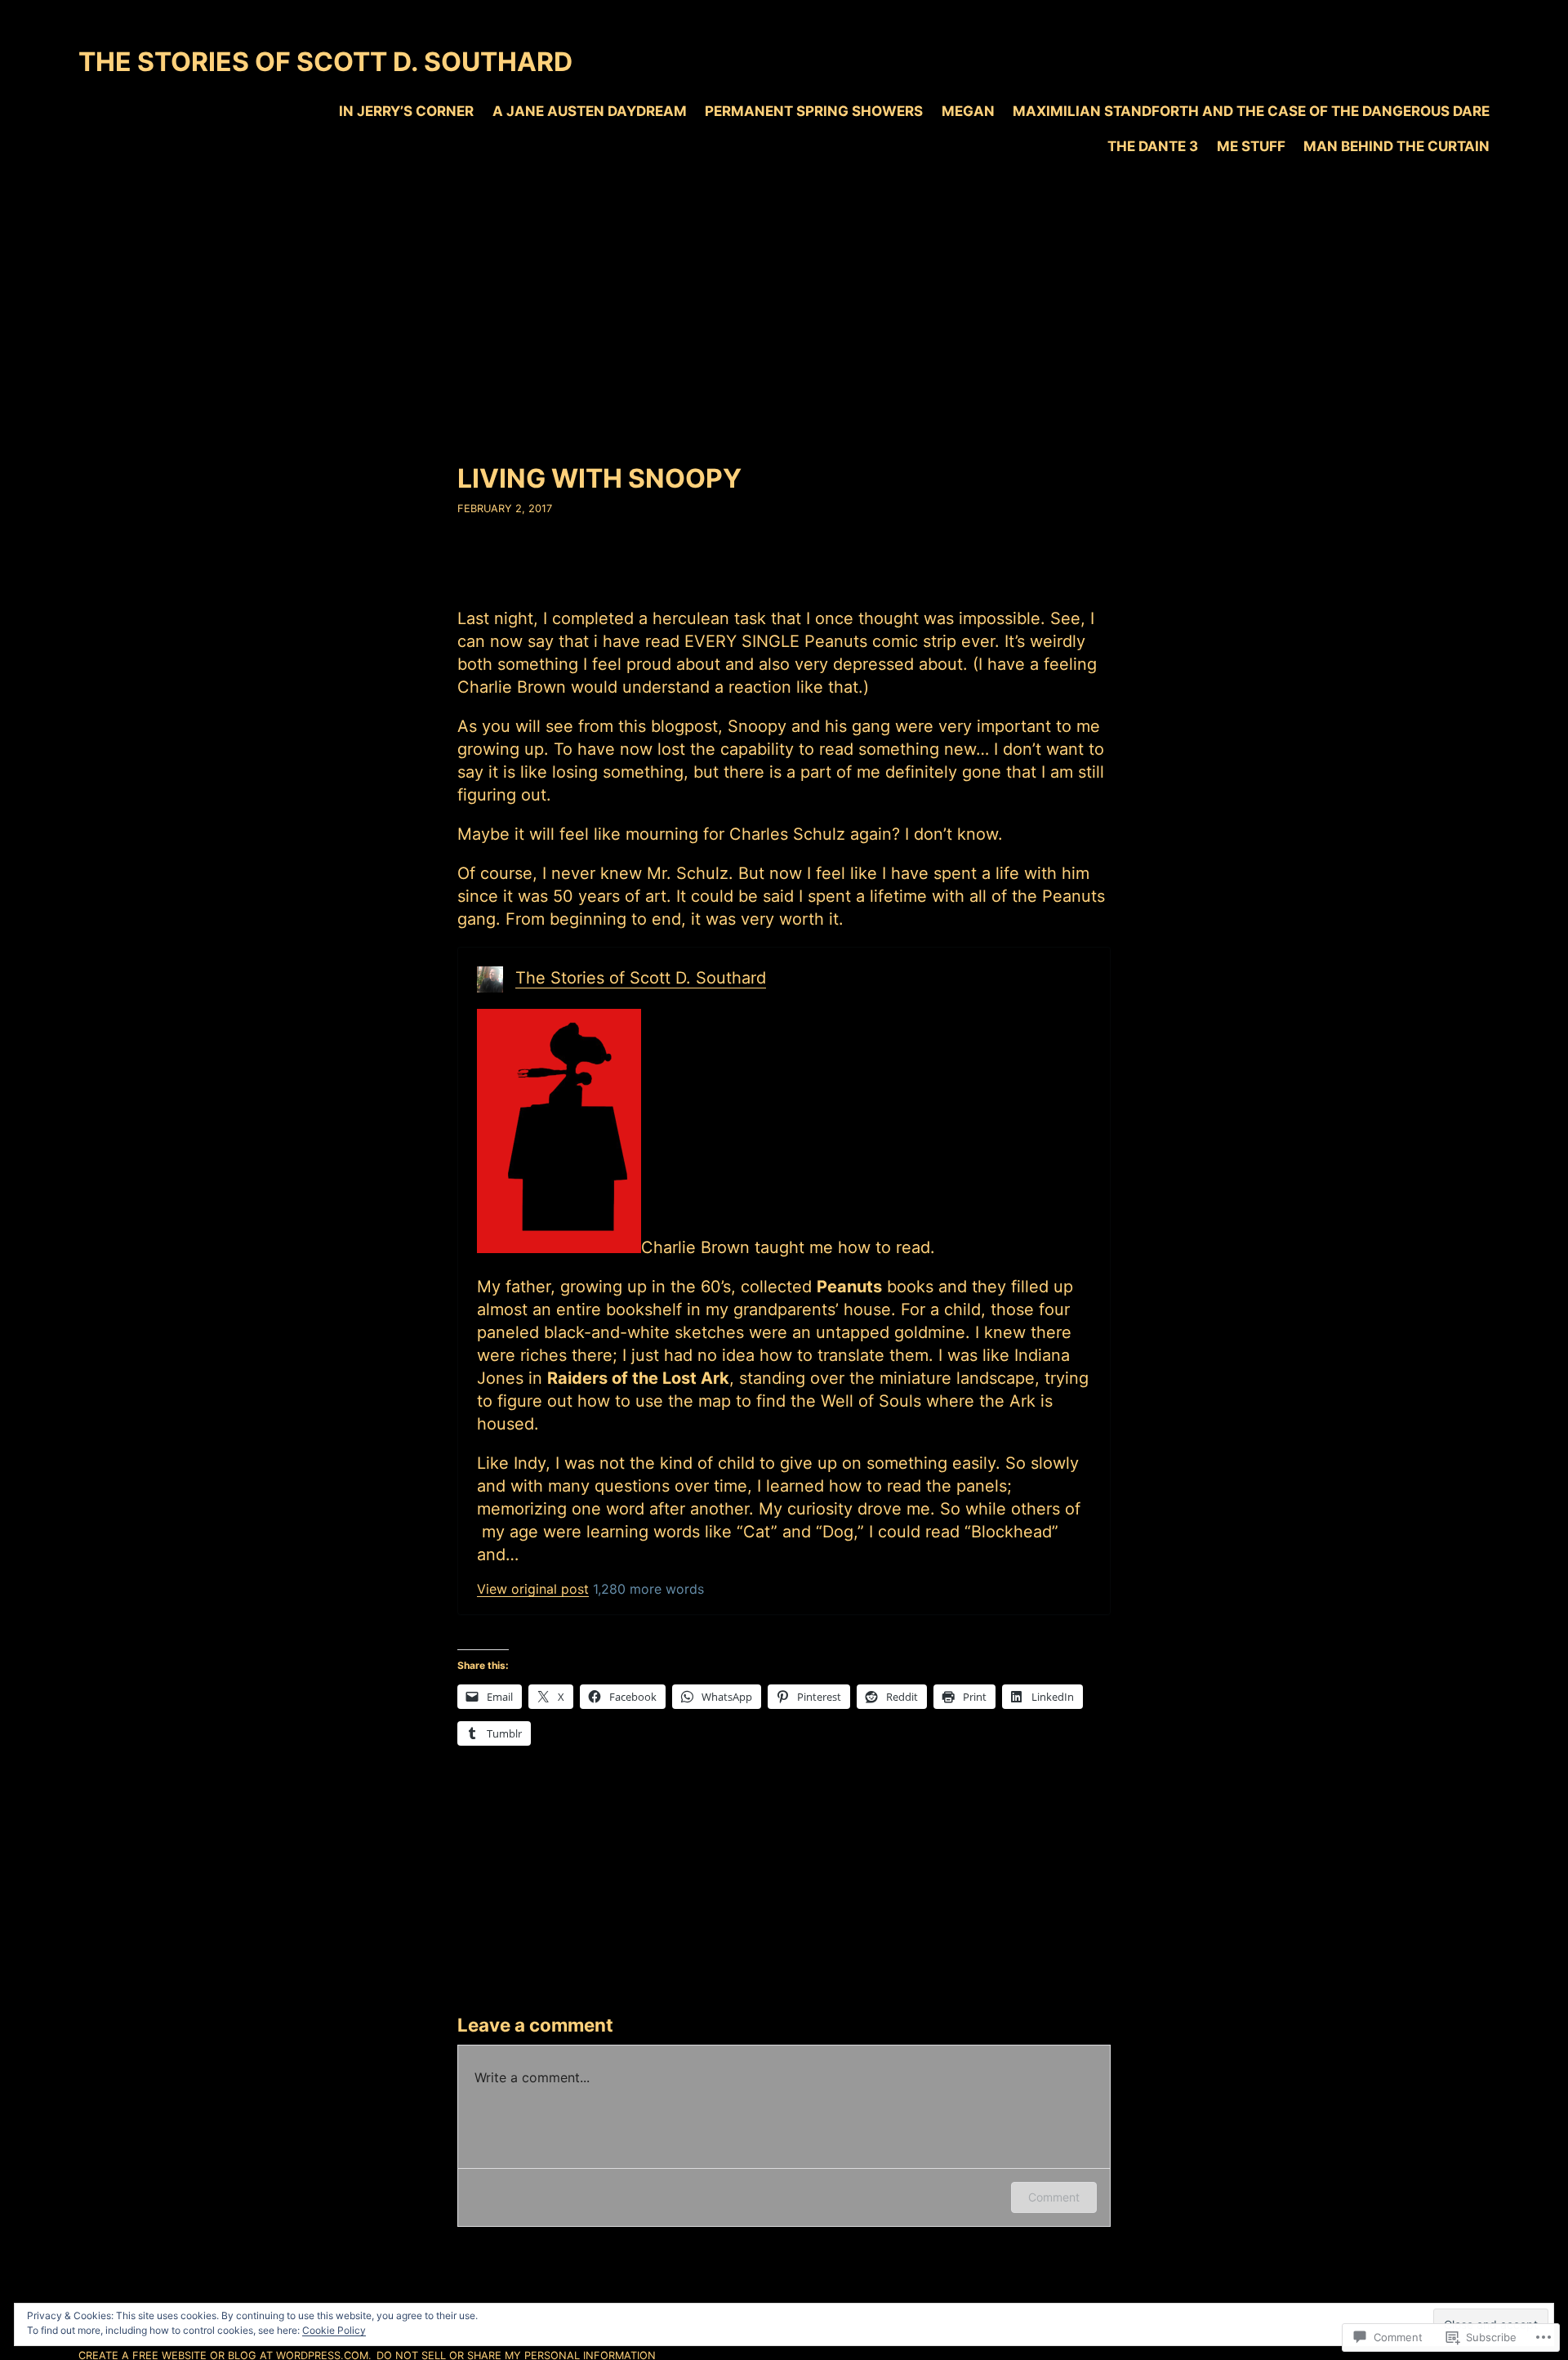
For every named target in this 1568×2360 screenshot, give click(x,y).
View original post (533, 1589)
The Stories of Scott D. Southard (325, 62)
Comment (1054, 2197)
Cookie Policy (334, 2330)
